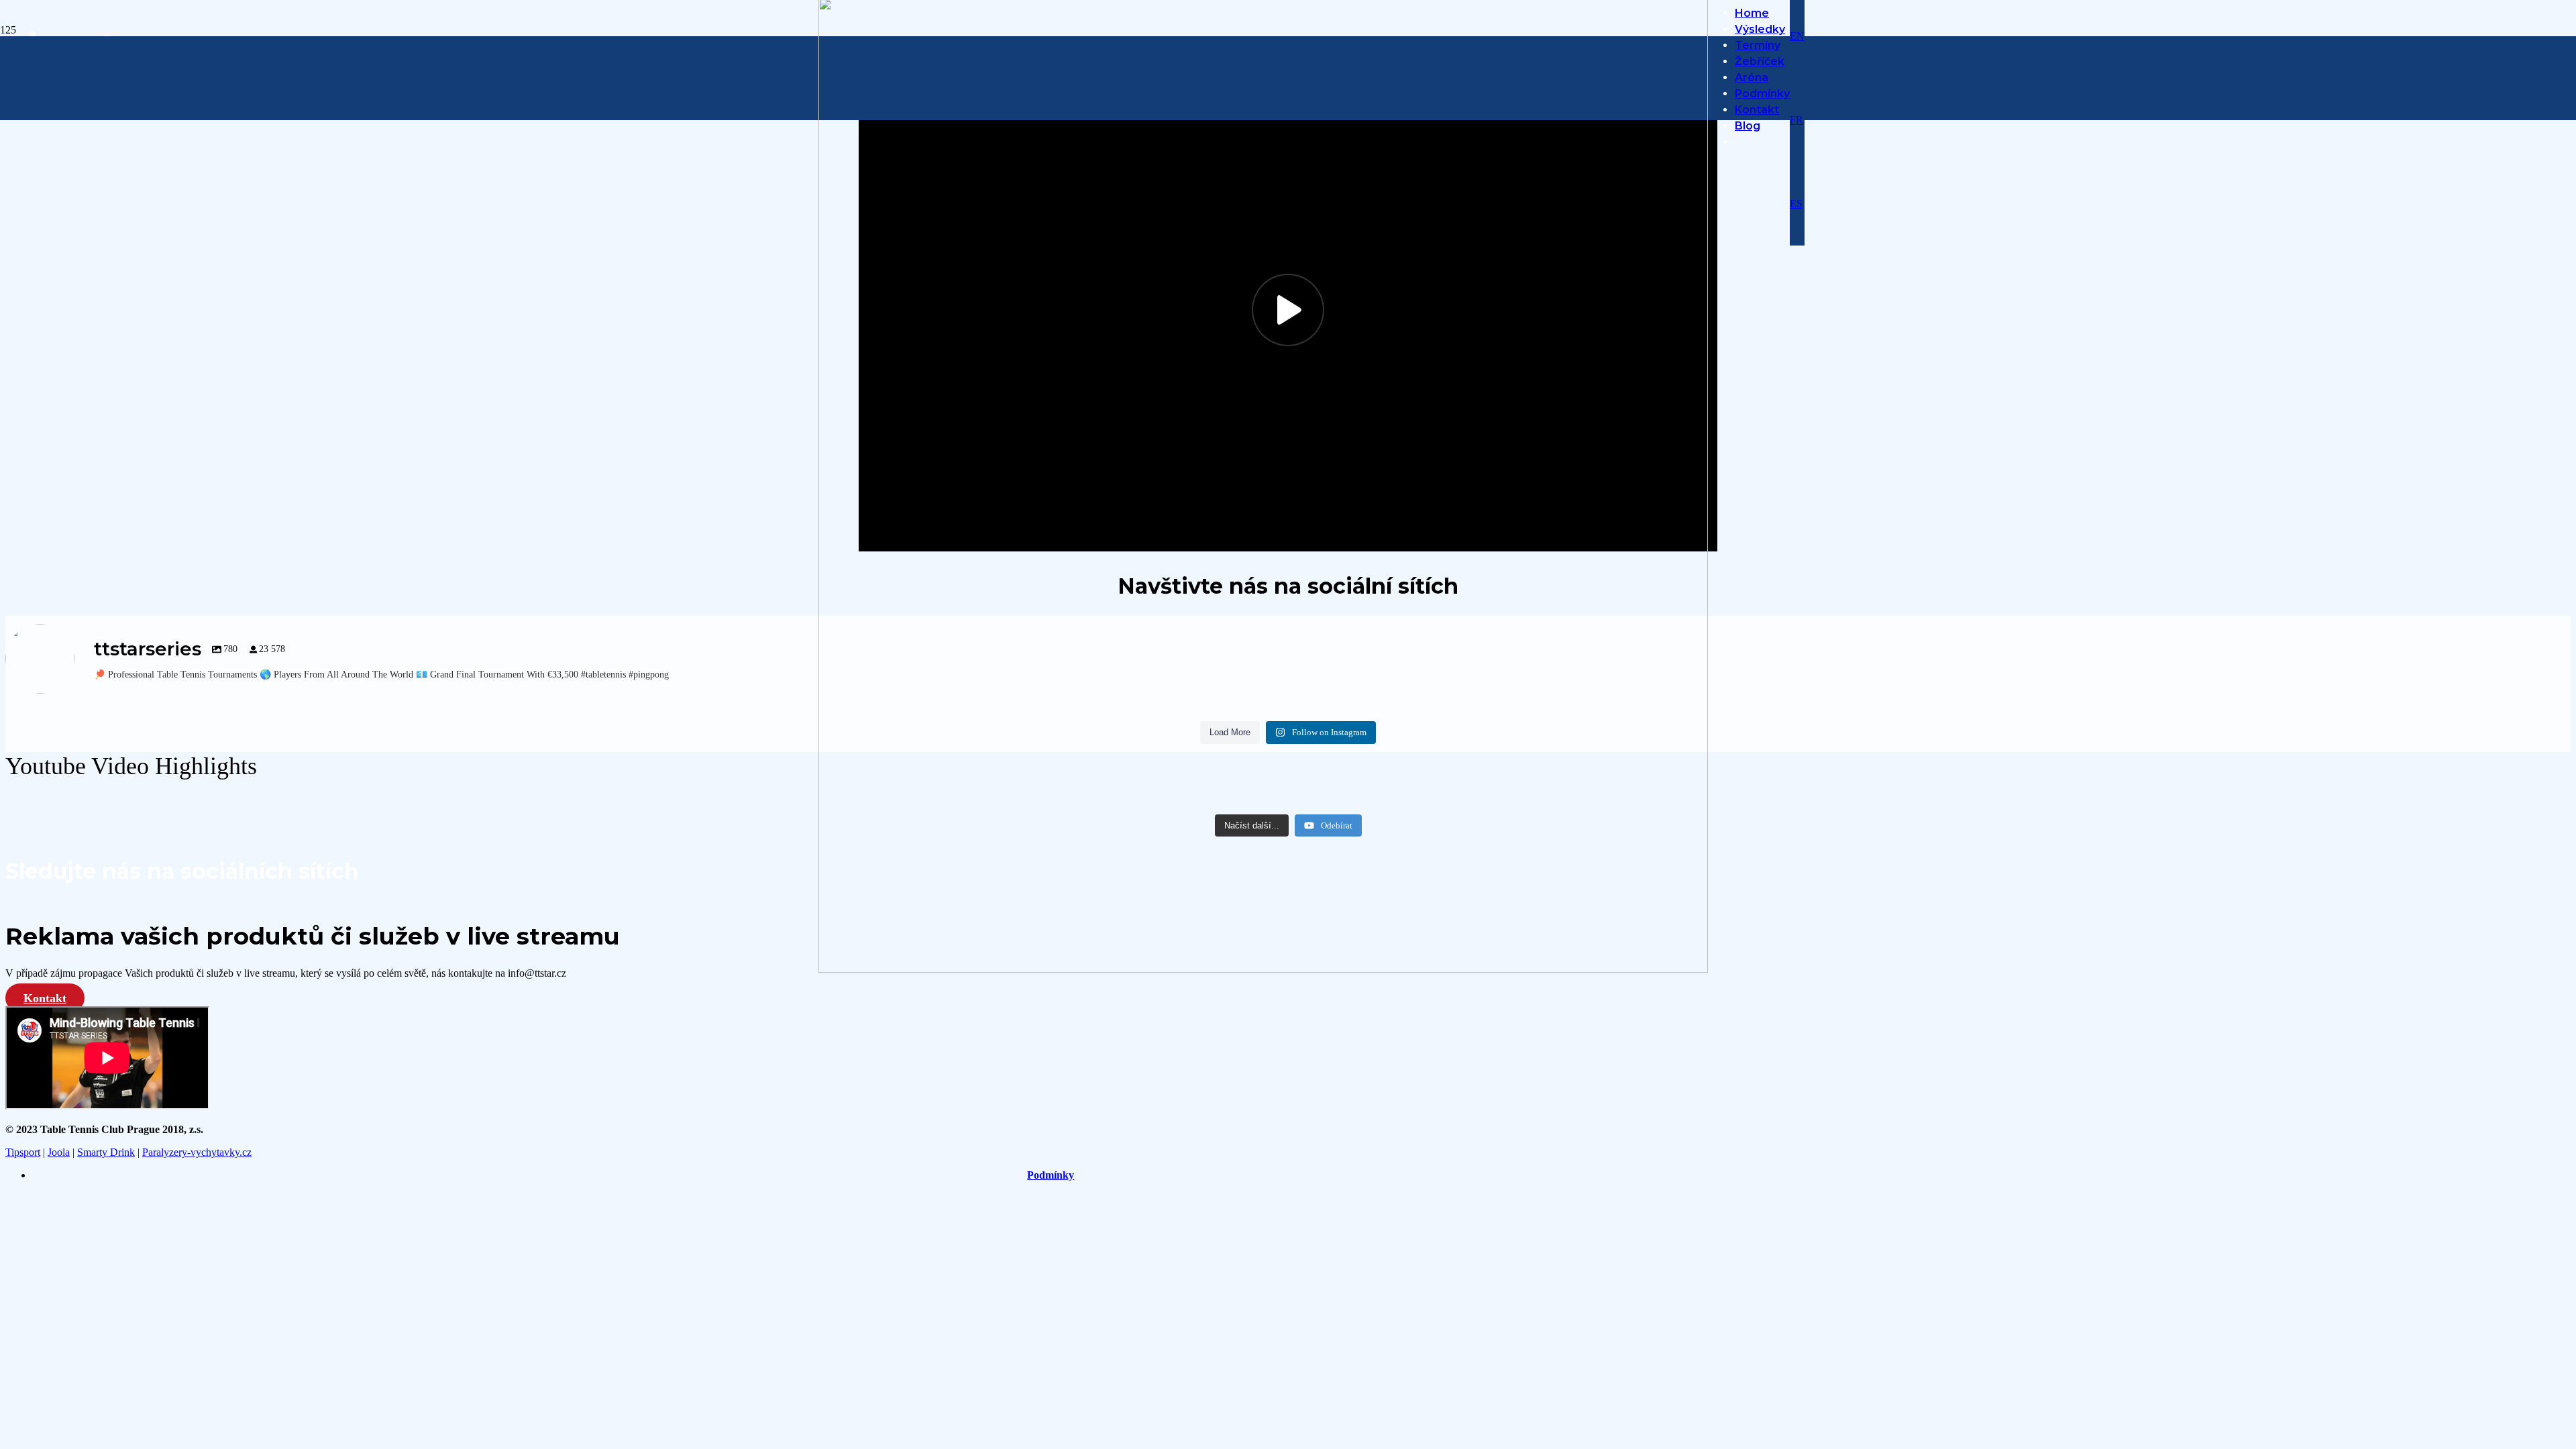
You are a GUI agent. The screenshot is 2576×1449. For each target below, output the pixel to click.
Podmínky (1051, 1175)
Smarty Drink (106, 1152)
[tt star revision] (1263, 969)
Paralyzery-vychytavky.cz (197, 1152)
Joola (59, 1152)
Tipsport (23, 1152)
